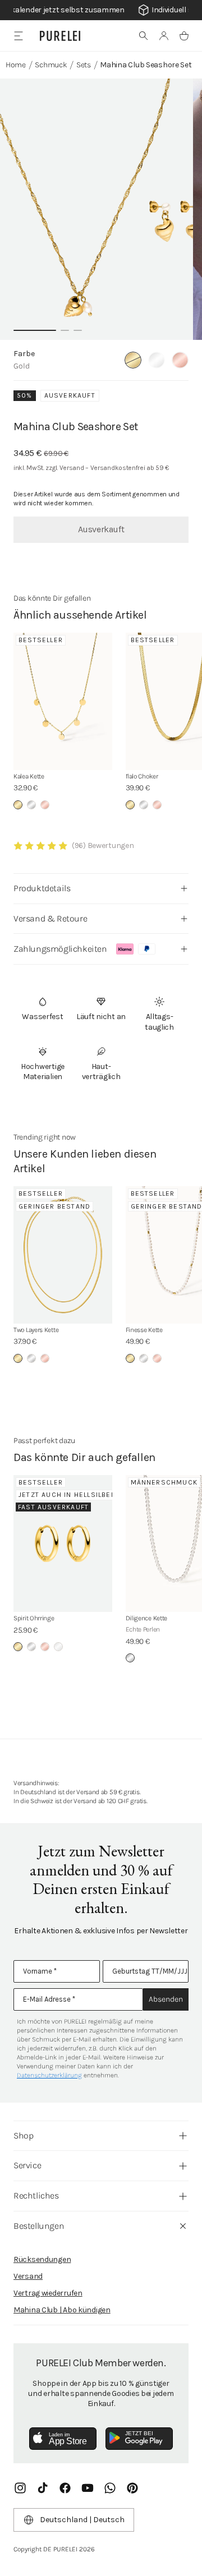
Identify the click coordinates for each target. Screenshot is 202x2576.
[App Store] (63, 2439)
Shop (23, 2135)
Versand (28, 2276)
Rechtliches (36, 2195)
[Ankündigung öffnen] (101, 10)
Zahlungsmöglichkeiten (60, 949)
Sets (84, 65)
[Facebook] (65, 2488)
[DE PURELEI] (60, 36)
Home (16, 65)
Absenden (166, 1999)
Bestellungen (39, 2226)
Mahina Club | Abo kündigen (62, 2310)
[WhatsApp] (110, 2488)
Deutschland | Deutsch (82, 2520)
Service (27, 2165)
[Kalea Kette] (63, 701)
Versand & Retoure (50, 918)
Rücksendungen (42, 2259)
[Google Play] (139, 2439)
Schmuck (51, 65)
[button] (144, 36)
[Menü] (18, 36)
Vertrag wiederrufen (48, 2293)
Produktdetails (42, 888)
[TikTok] (43, 2488)
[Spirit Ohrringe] (63, 1544)
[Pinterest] (132, 2488)
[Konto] (164, 36)
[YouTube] (88, 2488)
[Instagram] (20, 2488)
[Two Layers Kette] (63, 1255)
